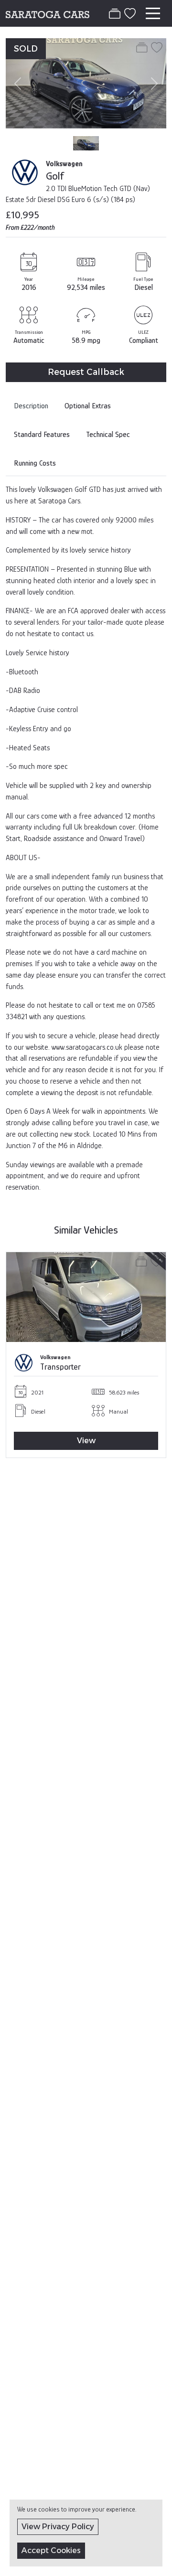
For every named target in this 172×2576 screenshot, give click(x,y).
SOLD (26, 48)
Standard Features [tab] (42, 435)
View (86, 1441)
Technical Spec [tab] (108, 435)
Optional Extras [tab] (88, 406)
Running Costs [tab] (35, 463)
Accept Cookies (51, 2550)
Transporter (60, 1367)
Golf (55, 176)
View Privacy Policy (58, 2527)
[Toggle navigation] (153, 13)
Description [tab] (31, 406)
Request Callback (86, 372)
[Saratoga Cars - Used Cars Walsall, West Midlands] (48, 13)
